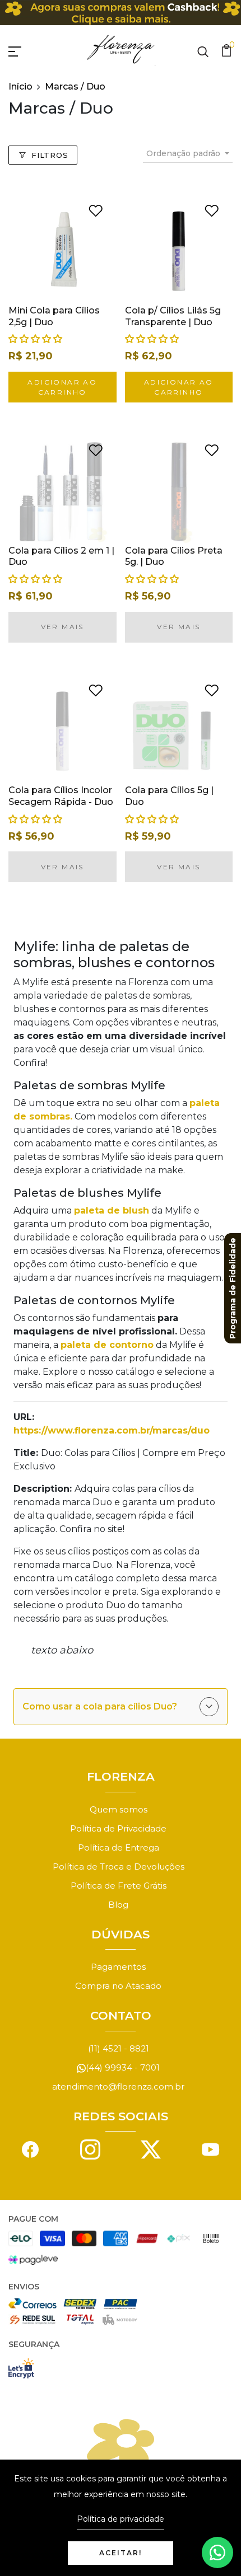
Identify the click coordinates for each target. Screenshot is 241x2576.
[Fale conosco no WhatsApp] (217, 2552)
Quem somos (119, 1809)
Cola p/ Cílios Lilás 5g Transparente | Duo (173, 316)
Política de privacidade (121, 2519)
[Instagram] (90, 2149)
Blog (118, 1905)
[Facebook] (30, 2149)
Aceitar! (121, 2553)
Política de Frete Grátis (119, 1886)
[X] (151, 2149)
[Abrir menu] (28, 50)
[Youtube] (211, 2149)
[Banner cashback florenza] (121, 13)
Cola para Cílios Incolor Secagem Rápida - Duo (61, 796)
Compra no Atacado (118, 1986)
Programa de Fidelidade (233, 1288)
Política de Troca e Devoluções (119, 1867)
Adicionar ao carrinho (62, 387)
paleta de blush (112, 1210)
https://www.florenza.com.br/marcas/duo (112, 1430)
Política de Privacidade (118, 1828)
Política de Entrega (119, 1847)
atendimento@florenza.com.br (118, 2086)
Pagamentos (118, 1967)
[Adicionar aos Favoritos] (96, 210)
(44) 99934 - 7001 (123, 2067)
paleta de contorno (107, 1345)
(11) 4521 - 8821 (119, 2048)
